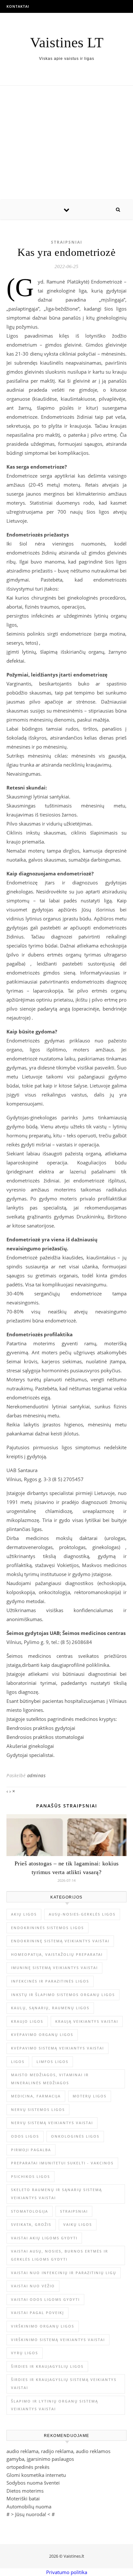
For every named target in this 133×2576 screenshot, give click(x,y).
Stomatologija (30, 2211)
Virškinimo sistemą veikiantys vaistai (58, 2340)
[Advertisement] (66, 143)
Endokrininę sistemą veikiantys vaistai (60, 1941)
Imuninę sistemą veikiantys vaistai (54, 1968)
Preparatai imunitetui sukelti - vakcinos (62, 2163)
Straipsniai (67, 242)
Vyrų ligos (25, 2353)
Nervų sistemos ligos (38, 2109)
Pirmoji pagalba (31, 2150)
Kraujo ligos (27, 2021)
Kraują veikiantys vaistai (87, 2021)
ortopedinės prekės (28, 2467)
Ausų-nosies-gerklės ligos (82, 1914)
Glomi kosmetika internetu (36, 2475)
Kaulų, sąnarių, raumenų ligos (50, 2008)
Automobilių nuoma (29, 2506)
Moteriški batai (23, 2498)
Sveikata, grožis (31, 2224)
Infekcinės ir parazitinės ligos (50, 1981)
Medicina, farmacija (36, 2096)
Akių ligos (24, 1914)
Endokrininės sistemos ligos (47, 1928)
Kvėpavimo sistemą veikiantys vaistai (57, 2048)
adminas (36, 1775)
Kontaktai (18, 6)
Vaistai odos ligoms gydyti (45, 2299)
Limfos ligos (52, 2062)
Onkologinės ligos (75, 2136)
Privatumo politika (67, 2572)
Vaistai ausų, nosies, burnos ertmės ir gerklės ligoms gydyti (60, 2255)
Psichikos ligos (31, 2176)
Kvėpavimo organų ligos (42, 2035)
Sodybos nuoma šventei (33, 2483)
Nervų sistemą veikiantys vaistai (52, 2123)
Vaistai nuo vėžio (33, 2286)
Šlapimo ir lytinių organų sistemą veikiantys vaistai (55, 2405)
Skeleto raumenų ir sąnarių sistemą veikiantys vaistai (56, 2194)
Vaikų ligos (78, 2224)
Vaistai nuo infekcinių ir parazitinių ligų (64, 2273)
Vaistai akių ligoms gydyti (44, 2238)
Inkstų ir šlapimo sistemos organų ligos (63, 1995)
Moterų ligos (90, 2096)
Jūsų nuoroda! (31, 2514)
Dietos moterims (25, 2491)
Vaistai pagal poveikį (37, 2313)
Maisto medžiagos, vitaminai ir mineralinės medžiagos (50, 2079)
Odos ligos (25, 2136)
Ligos (18, 2062)
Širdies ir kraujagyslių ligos (47, 2366)
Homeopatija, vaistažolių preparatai (57, 1954)
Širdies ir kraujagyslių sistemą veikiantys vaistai (64, 2384)
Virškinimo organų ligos (43, 2326)
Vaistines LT (67, 43)
